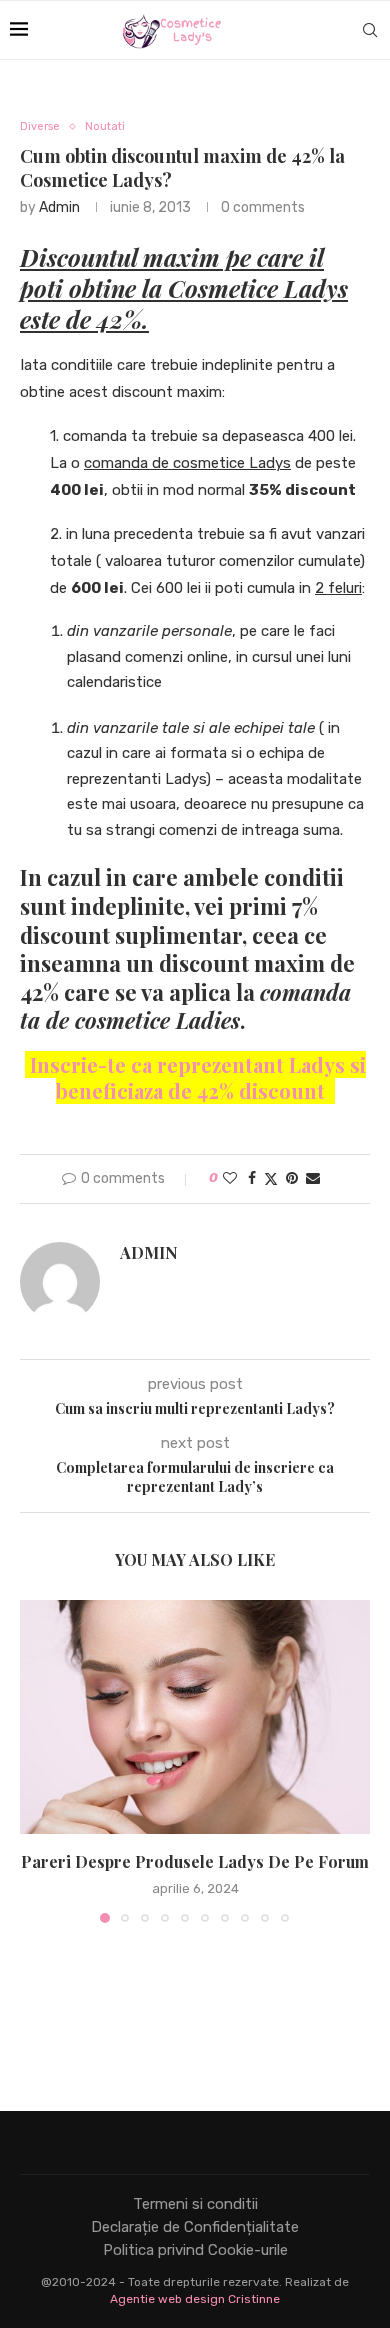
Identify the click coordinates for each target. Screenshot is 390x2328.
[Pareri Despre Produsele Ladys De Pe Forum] (195, 1716)
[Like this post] (230, 1178)
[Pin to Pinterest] (292, 1178)
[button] (37, 1761)
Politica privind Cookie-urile (195, 2250)
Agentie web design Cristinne (195, 2299)
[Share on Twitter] (271, 1179)
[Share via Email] (313, 1178)
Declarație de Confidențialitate (195, 2227)
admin (59, 207)
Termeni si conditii (195, 2204)
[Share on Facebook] (252, 1178)
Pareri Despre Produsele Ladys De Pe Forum (195, 1861)
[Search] (370, 30)
